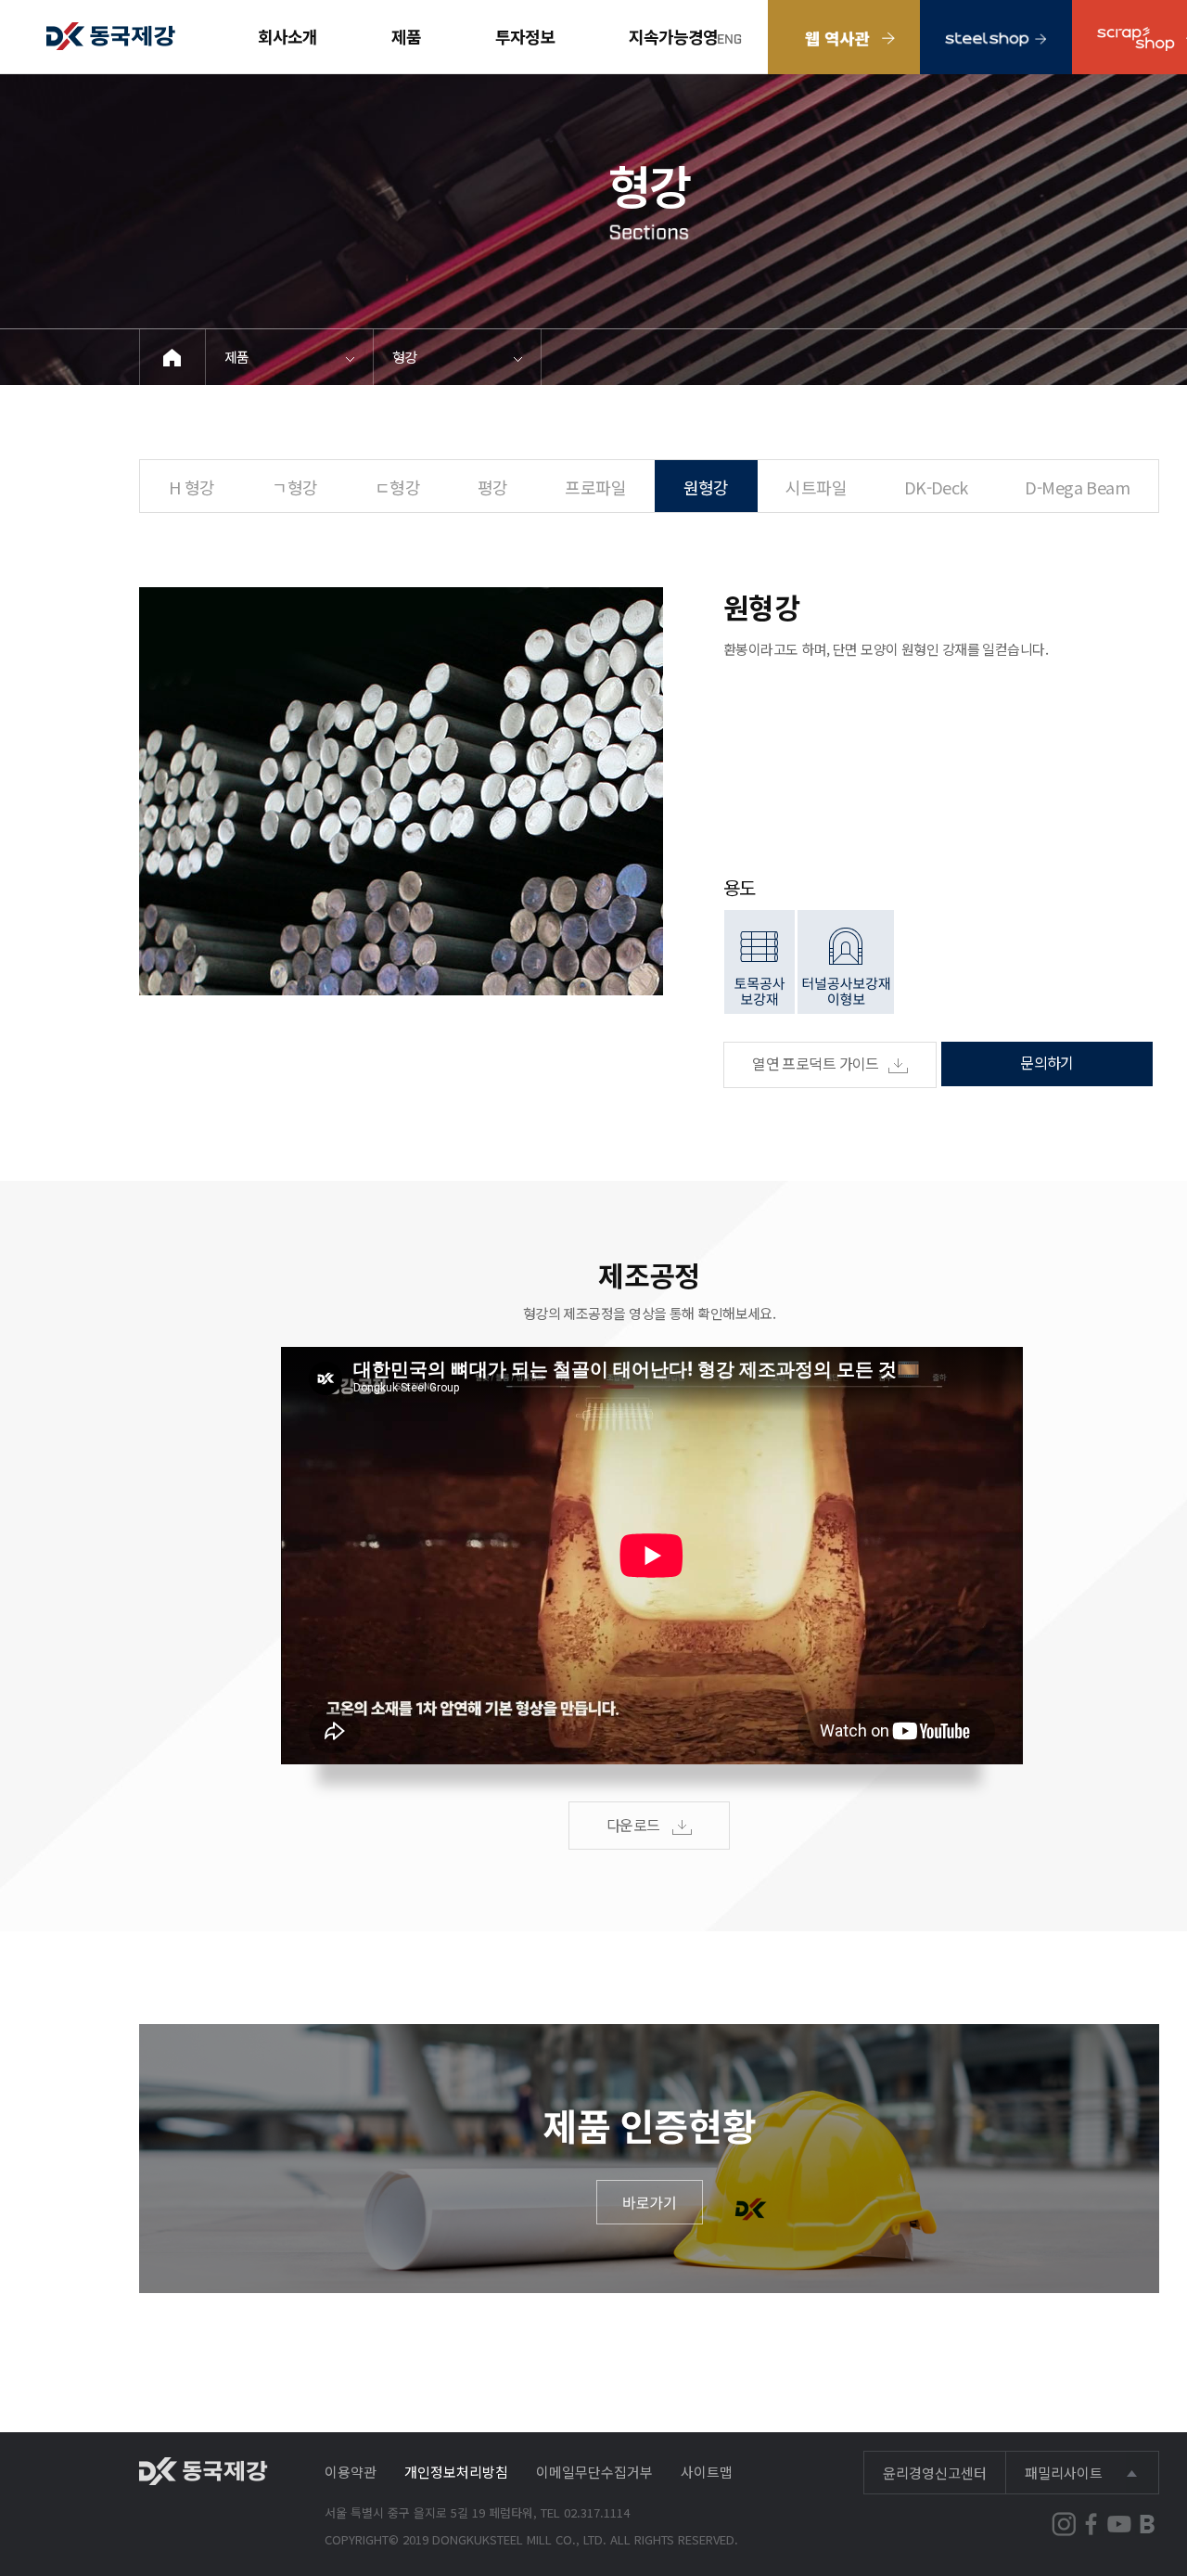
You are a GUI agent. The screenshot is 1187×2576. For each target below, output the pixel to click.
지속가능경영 (673, 36)
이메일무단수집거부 (594, 2472)
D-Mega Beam (1077, 487)
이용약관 (351, 2472)
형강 (405, 357)
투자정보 (525, 36)
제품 (406, 36)
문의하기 (1047, 1062)
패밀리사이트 (1064, 2473)
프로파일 (595, 487)
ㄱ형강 (294, 487)
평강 (493, 487)
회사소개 (287, 36)
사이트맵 (707, 2472)
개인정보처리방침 (456, 2472)
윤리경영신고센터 (935, 2473)
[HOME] (173, 357)
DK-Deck (936, 487)
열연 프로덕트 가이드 (816, 1063)
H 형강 (192, 487)
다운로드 (635, 1825)
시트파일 (816, 487)
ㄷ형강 (397, 487)
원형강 (706, 487)
